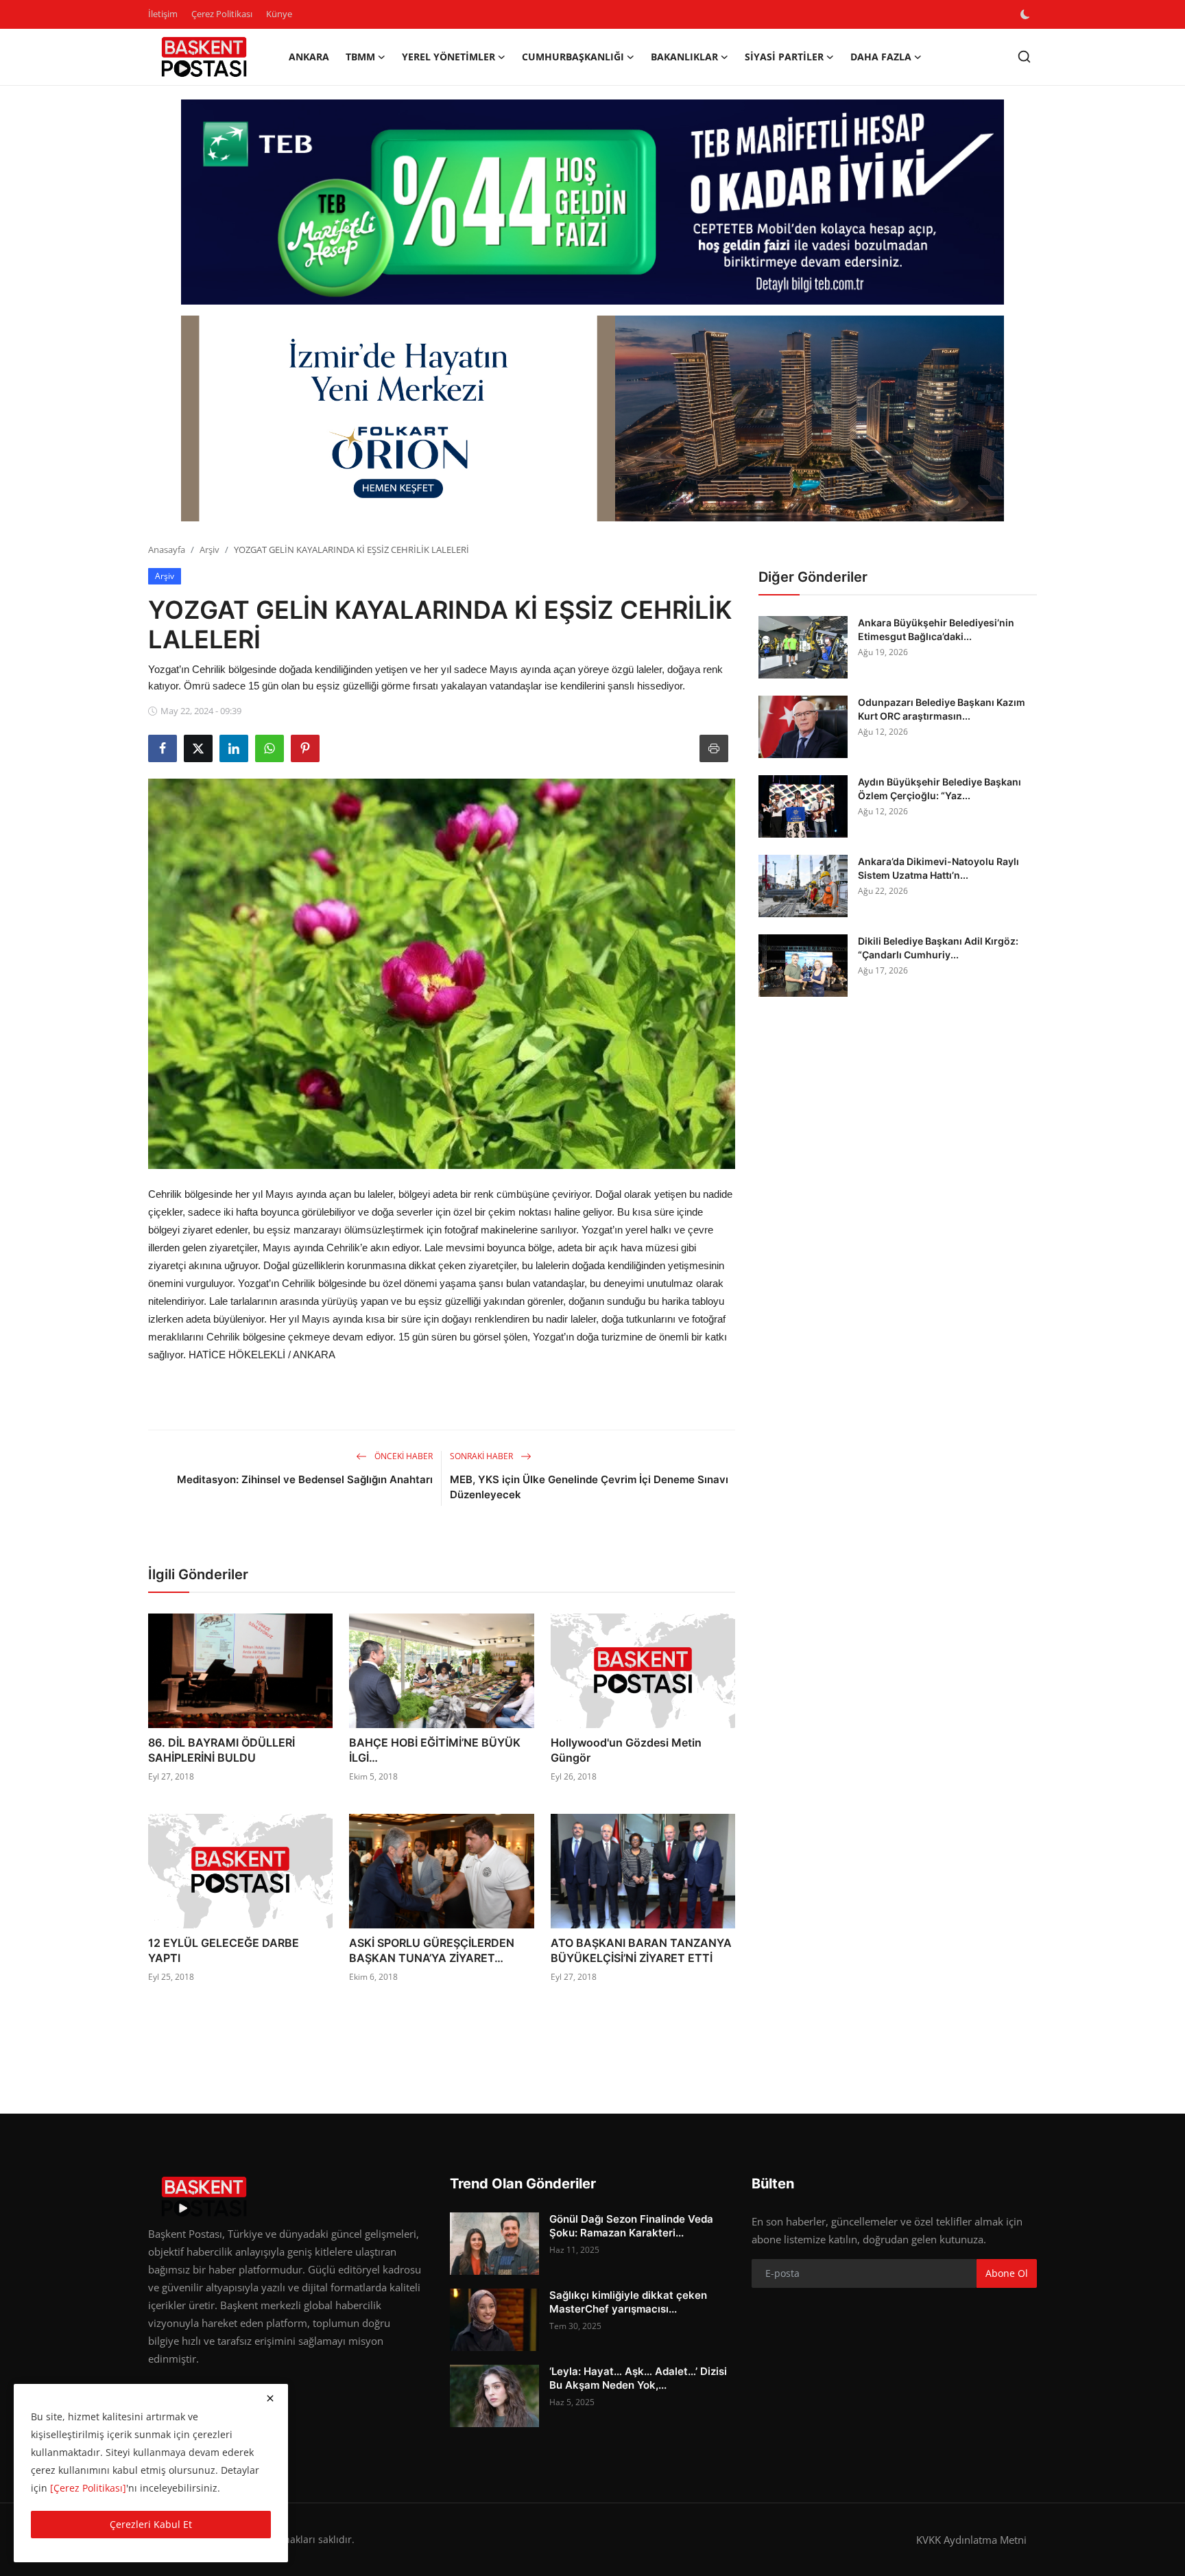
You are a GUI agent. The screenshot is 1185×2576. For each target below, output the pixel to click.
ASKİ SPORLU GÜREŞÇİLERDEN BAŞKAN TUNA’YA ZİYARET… (432, 1950)
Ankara (309, 57)
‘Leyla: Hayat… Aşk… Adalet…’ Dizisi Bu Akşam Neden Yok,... (638, 2378)
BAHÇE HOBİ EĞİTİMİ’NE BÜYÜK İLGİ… (435, 1750)
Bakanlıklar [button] (684, 57)
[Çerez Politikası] (88, 2488)
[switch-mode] (1027, 14)
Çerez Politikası (222, 14)
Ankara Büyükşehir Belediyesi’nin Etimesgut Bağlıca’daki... (936, 629)
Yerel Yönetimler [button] (448, 57)
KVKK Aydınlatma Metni (971, 2540)
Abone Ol (1007, 2273)
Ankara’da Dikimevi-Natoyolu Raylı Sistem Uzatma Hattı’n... (938, 868)
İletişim (163, 14)
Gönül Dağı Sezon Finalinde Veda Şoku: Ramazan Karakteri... (631, 2226)
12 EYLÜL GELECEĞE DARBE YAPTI (224, 1950)
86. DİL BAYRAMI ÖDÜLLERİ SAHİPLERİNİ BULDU (222, 1750)
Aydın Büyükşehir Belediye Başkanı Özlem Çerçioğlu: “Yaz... (939, 789)
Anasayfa (167, 550)
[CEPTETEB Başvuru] (592, 202)
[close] (270, 2398)
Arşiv (210, 550)
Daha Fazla (881, 57)
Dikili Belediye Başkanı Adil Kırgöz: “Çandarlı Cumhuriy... (938, 948)
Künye (279, 14)
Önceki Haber (403, 1456)
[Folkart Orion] (592, 418)
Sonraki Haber (482, 1456)
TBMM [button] (360, 57)
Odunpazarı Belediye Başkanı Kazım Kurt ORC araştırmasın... (942, 709)
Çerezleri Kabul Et (151, 2524)
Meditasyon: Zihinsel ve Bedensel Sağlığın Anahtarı (305, 1479)
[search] (1024, 57)
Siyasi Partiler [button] (784, 57)
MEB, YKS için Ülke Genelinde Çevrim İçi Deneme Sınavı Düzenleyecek (589, 1487)
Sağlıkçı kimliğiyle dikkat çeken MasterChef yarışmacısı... (628, 2302)
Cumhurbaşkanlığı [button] (573, 57)
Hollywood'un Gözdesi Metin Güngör (626, 1750)
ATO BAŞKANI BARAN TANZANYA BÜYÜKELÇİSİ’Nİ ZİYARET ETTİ (641, 1950)
